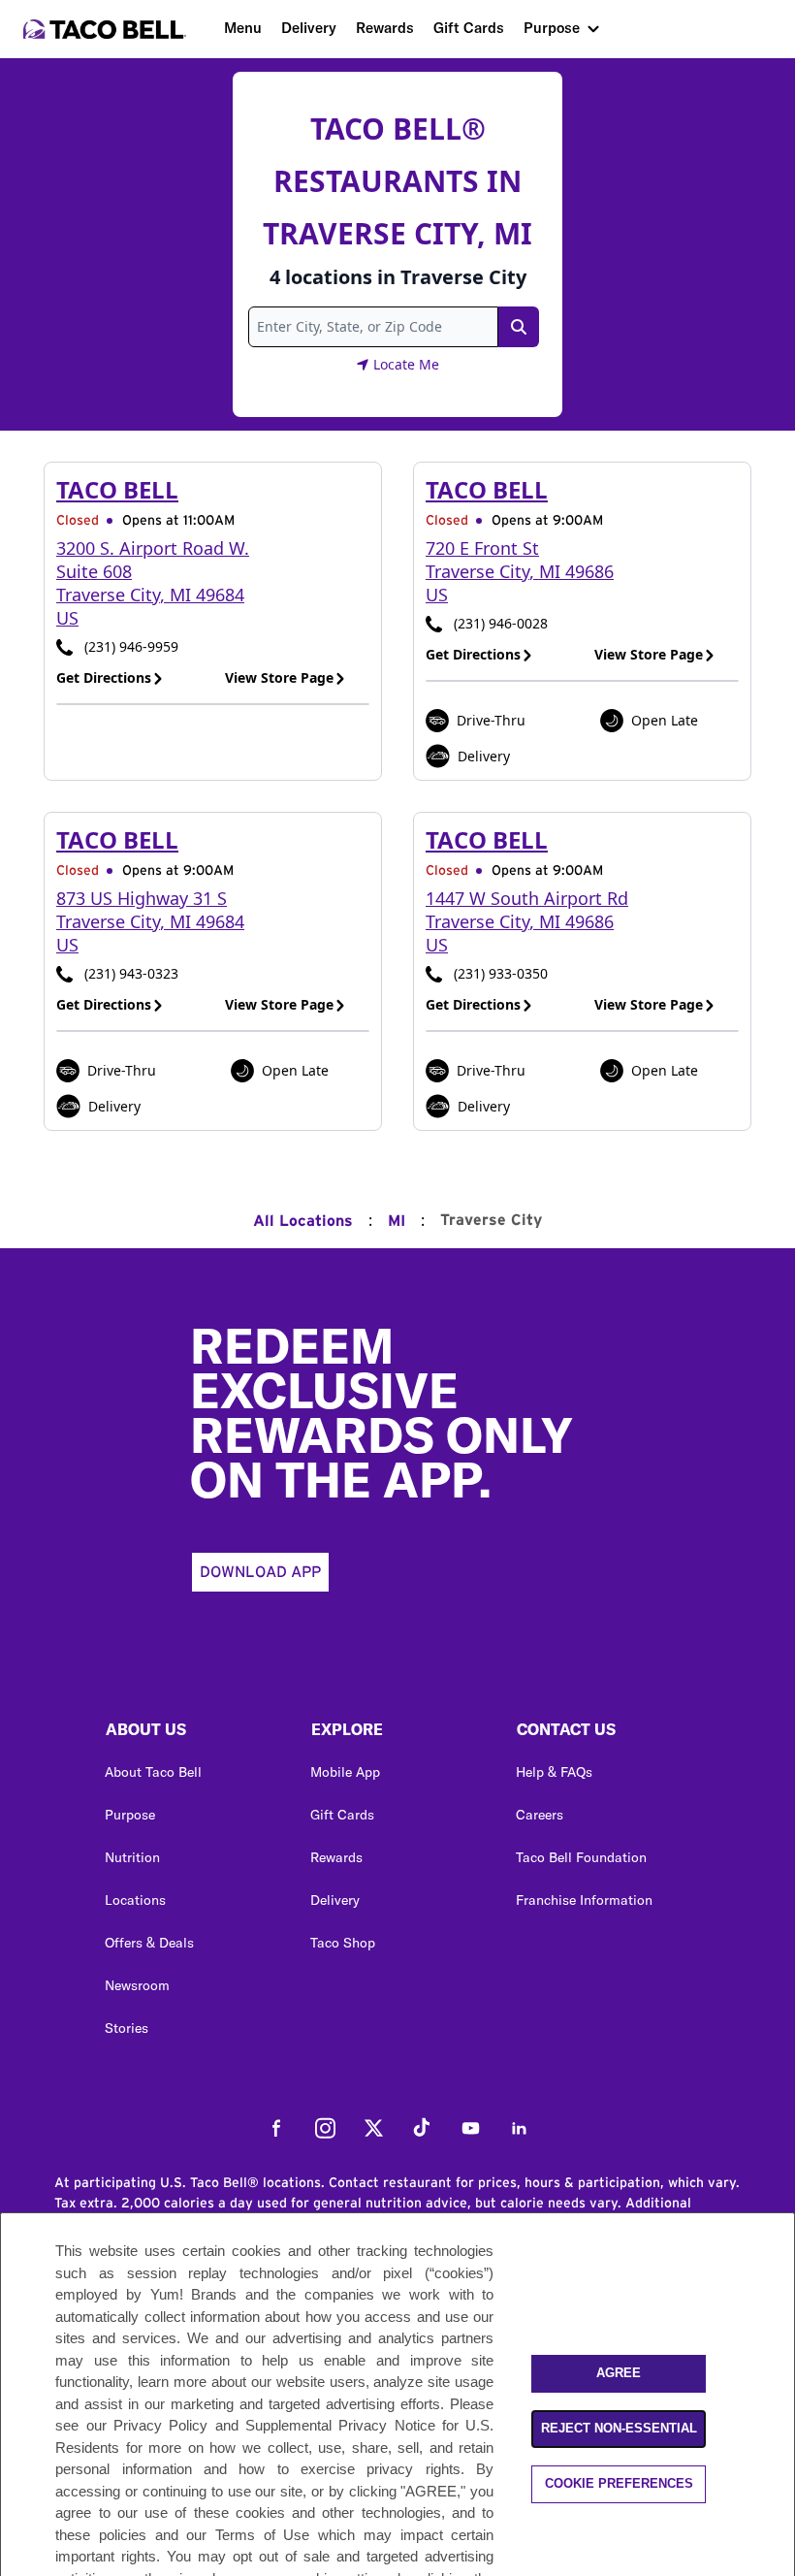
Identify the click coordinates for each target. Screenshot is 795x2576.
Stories (127, 2028)
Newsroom (137, 1985)
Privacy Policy (160, 2425)
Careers (540, 1815)
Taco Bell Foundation (581, 1857)
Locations (135, 1900)
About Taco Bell (153, 1772)
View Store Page (279, 677)
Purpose (552, 28)
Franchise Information (584, 1900)
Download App (260, 1572)
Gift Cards (469, 28)
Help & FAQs (554, 1772)
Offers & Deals (149, 1943)
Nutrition (132, 1857)
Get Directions (104, 677)
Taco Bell (117, 489)
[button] (192, 1734)
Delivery (309, 28)
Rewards (385, 28)
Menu (243, 28)
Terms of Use (262, 2535)
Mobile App (345, 1772)
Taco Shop (343, 1943)
